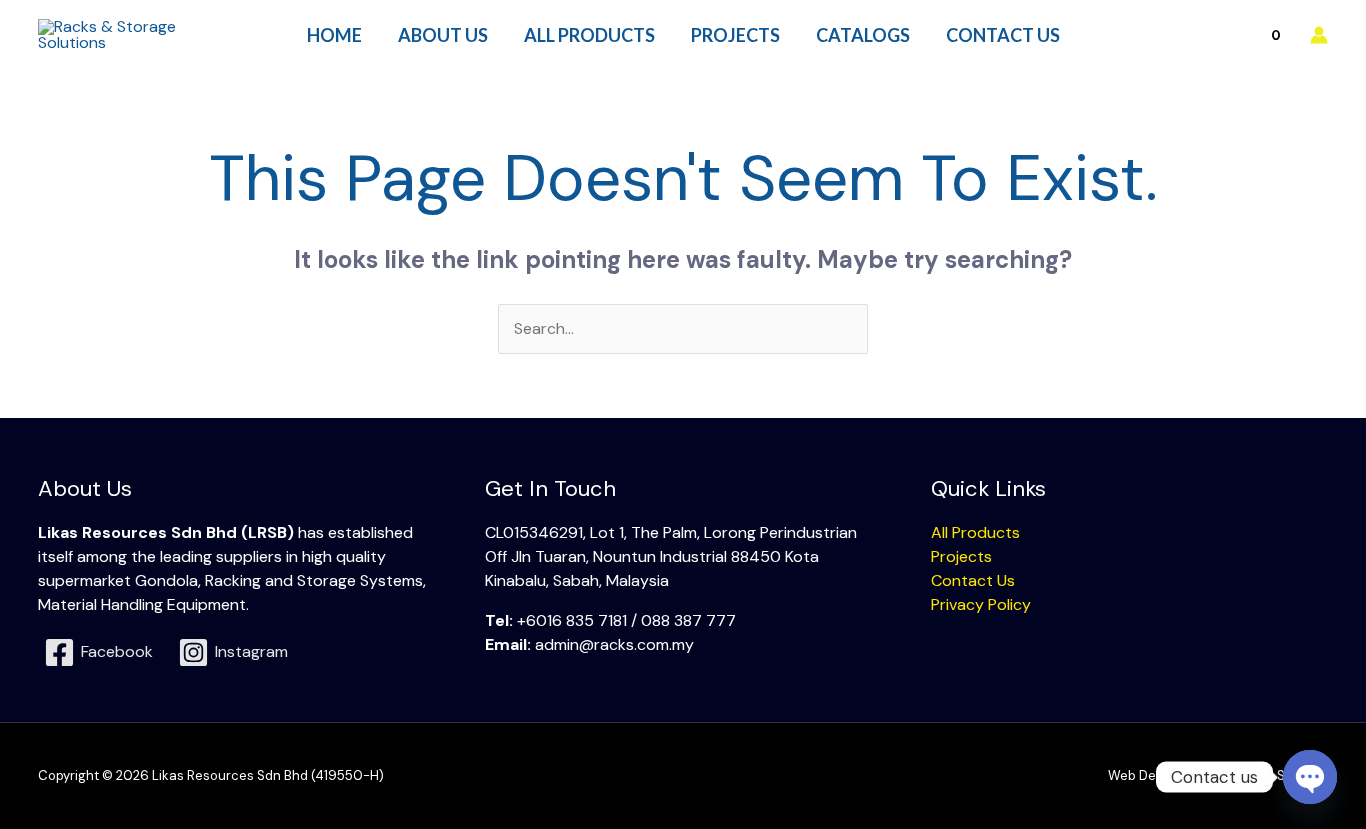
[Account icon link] (1319, 35)
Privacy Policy (981, 604)
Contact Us (973, 580)
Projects (961, 556)
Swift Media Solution (1265, 775)
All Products (975, 532)
